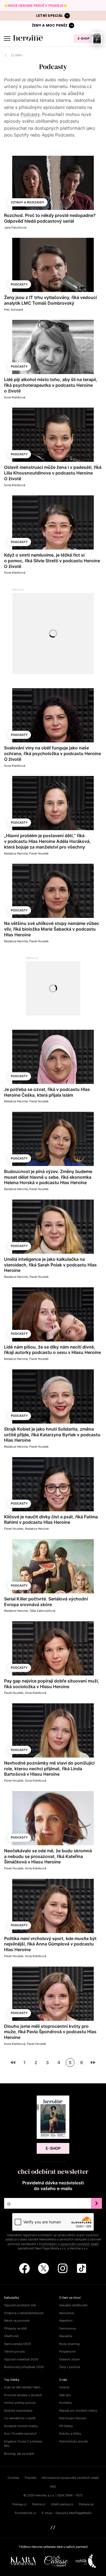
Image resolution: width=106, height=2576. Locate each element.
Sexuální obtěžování (73, 2305)
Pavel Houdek (39, 853)
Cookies (13, 2478)
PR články (66, 2426)
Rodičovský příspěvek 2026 (24, 2367)
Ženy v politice (70, 2367)
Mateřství (66, 2321)
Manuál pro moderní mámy (78, 2411)
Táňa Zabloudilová (42, 1611)
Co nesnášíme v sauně (20, 2418)
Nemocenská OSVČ (18, 2344)
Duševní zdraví (70, 2359)
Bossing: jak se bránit (19, 2454)
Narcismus (67, 2313)
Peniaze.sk (86, 2504)
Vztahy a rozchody (28, 202)
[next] (93, 2062)
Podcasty (30, 114)
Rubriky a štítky (70, 2434)
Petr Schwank (14, 310)
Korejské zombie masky (21, 2426)
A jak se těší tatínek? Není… (23, 2387)
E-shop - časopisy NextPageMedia (67, 2513)
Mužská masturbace (18, 2411)
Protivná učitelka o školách (23, 2395)
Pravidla (30, 2478)
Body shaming (69, 2344)
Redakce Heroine (16, 853)
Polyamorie (67, 2351)
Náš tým (65, 2395)
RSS (53, 2487)
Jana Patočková (15, 228)
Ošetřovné (11, 2336)
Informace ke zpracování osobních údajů (70, 2478)
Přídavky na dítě (15, 2328)
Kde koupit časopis (73, 2418)
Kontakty (66, 2403)
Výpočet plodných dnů (20, 2305)
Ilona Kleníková (15, 397)
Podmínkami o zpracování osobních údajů (69, 2244)
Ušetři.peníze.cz (62, 2504)
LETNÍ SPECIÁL (50, 16)
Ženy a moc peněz (50, 25)
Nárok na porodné (17, 2321)
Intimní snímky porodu (20, 2403)
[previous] (13, 2062)
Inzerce (64, 2387)
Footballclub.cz (26, 2513)
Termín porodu (14, 2351)
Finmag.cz (19, 2504)
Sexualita (66, 2336)
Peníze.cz (39, 2504)
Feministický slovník (74, 2441)
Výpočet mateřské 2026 (21, 2359)
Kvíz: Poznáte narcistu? (20, 2434)
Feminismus (68, 2328)
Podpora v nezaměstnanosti (24, 2313)
